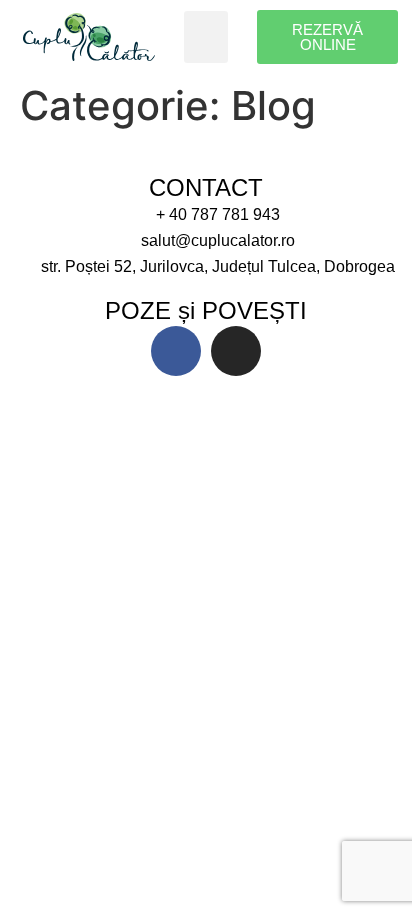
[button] (206, 37)
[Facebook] (176, 351)
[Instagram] (236, 351)
